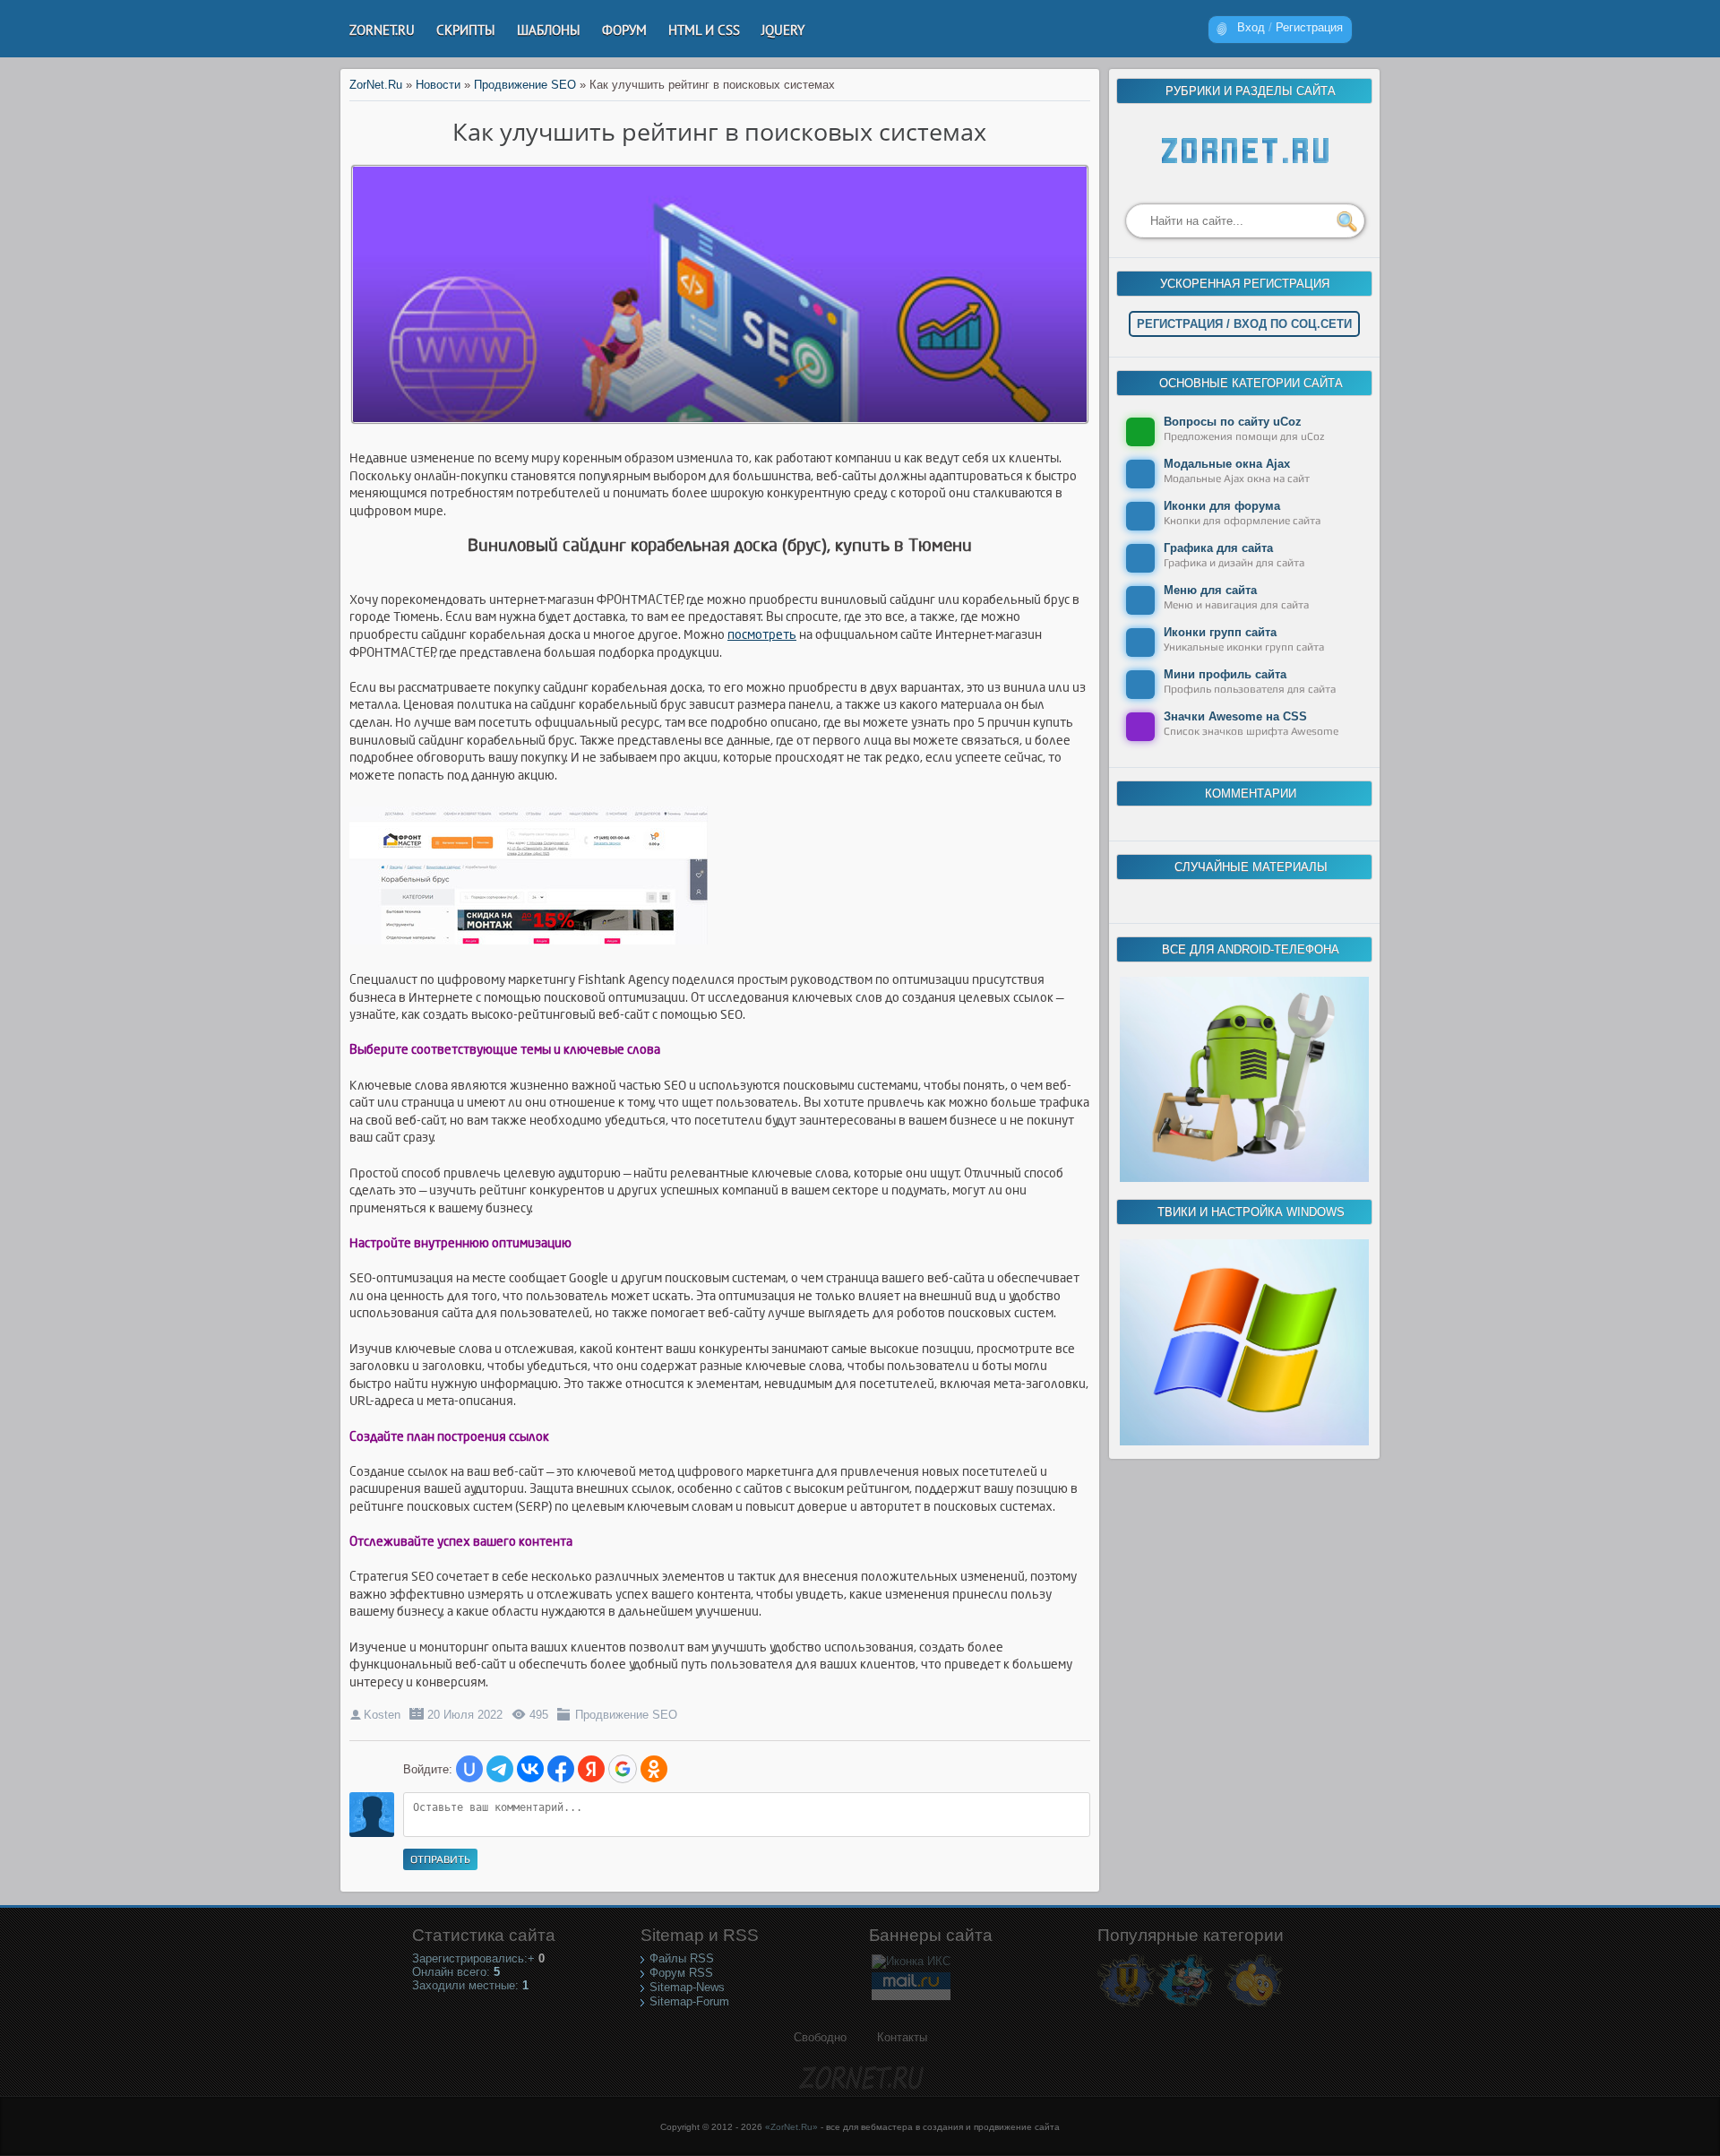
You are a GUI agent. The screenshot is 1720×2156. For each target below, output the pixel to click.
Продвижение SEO (626, 1715)
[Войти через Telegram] (500, 1769)
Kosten (382, 1715)
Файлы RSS (682, 1958)
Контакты (902, 2037)
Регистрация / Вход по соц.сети (1244, 324)
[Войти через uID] (469, 1769)
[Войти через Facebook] (561, 1769)
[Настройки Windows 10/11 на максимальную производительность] (1244, 1441)
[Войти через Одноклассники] (654, 1769)
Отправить (440, 1859)
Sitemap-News (687, 1987)
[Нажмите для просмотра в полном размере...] (537, 945)
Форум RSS (681, 1973)
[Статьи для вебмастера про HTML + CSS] (1185, 2006)
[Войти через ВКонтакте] (530, 1769)
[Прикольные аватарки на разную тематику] (1254, 2006)
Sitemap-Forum (689, 2001)
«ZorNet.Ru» (791, 2127)
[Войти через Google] (623, 1769)
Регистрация (1309, 27)
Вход (1251, 27)
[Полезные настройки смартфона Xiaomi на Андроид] (1244, 1178)
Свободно (820, 2037)
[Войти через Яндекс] (591, 1769)
